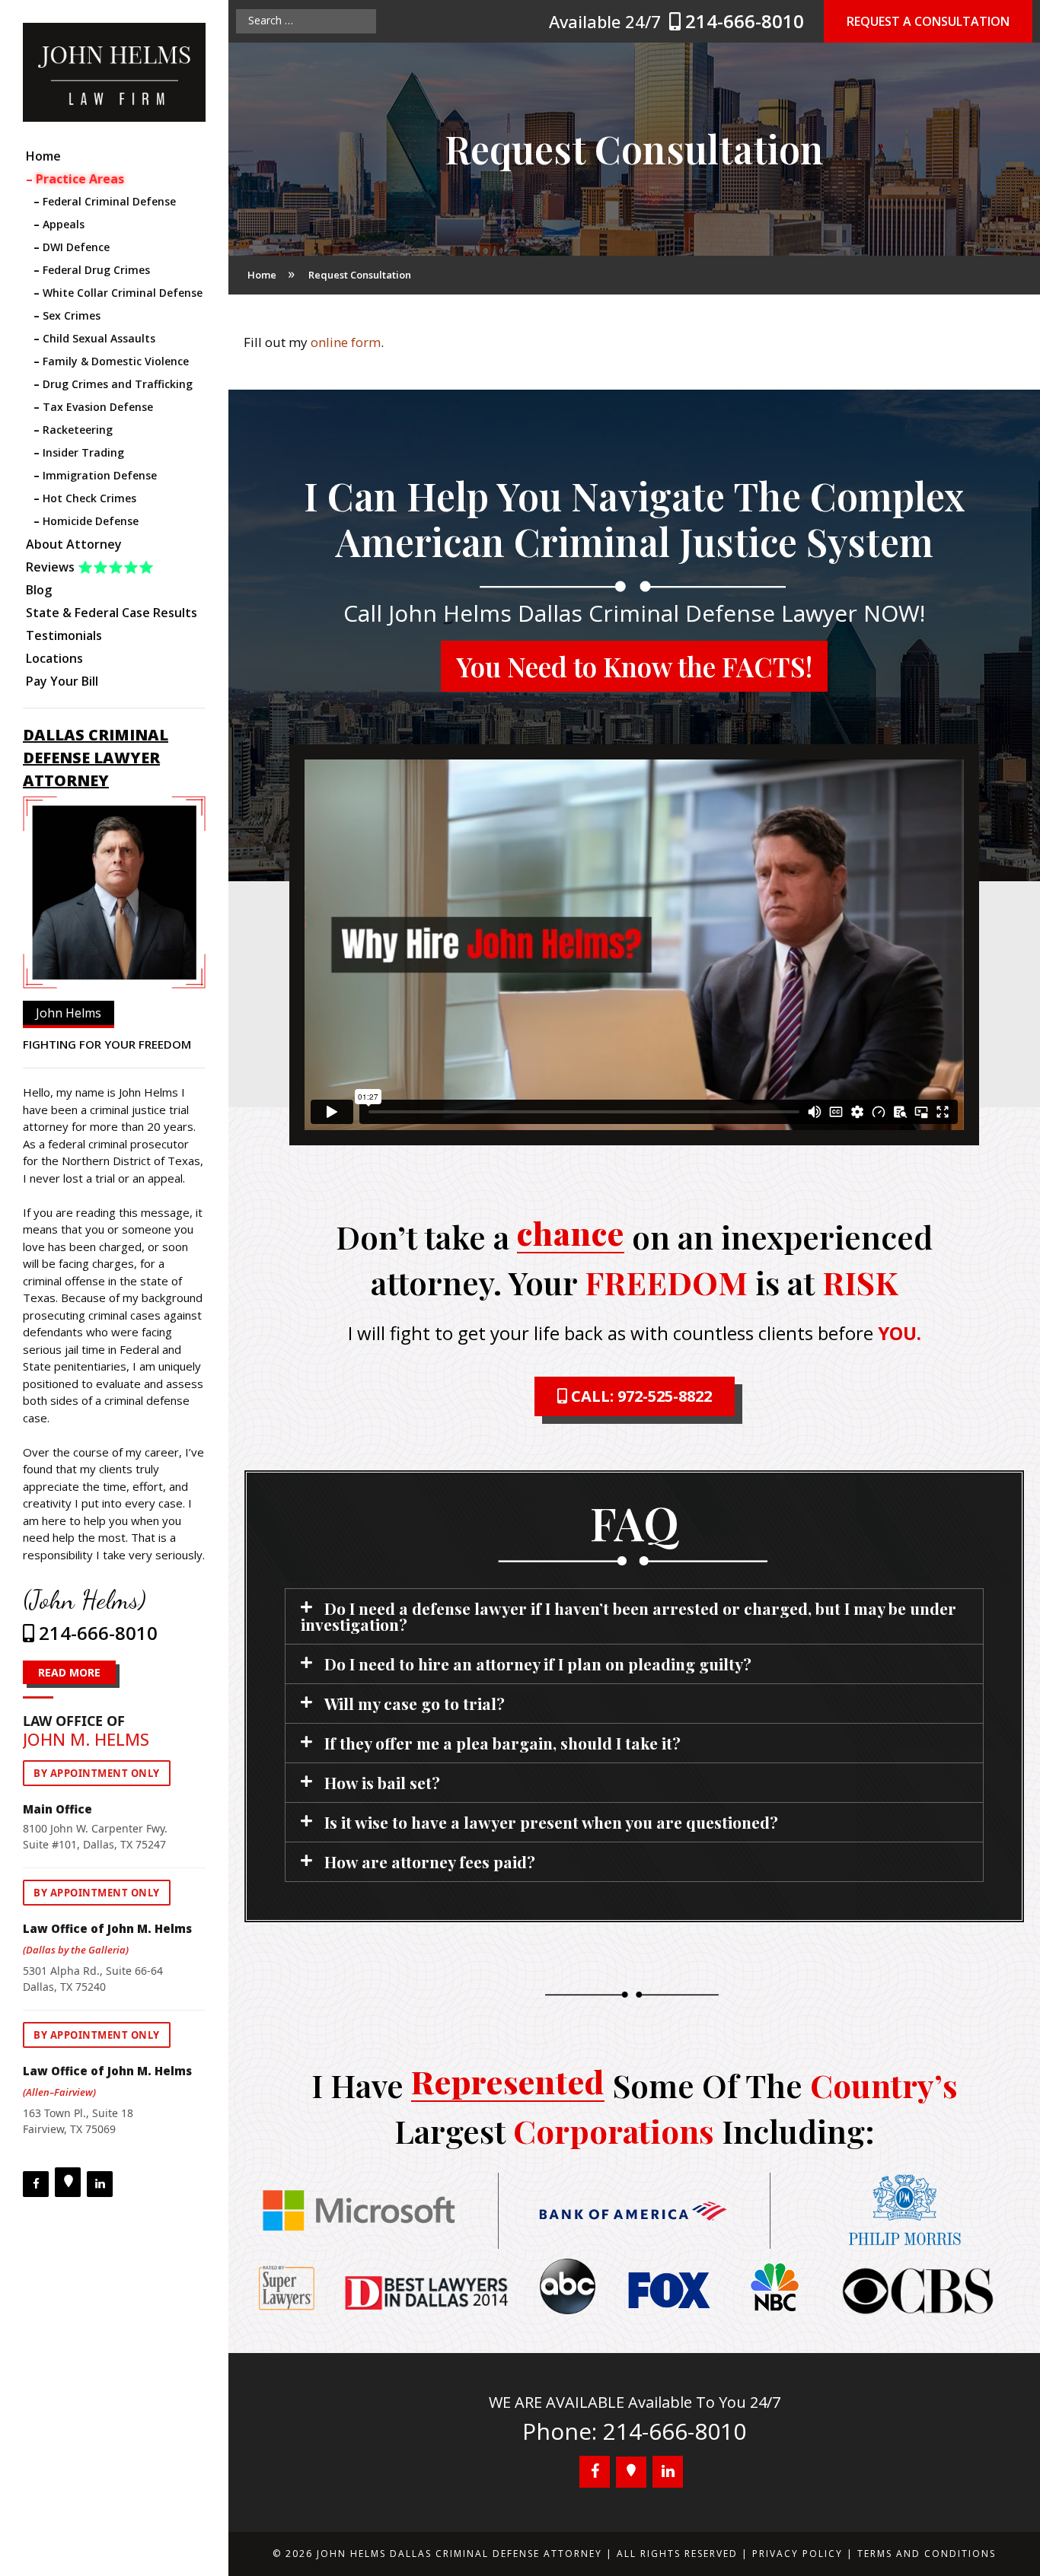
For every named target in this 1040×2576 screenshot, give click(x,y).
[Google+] (68, 2182)
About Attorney (74, 544)
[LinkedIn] (100, 2184)
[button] (634, 1616)
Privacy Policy (798, 2554)
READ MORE (69, 1672)
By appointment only (97, 1773)
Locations (54, 658)
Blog (39, 590)
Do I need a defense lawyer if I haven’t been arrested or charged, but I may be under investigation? (628, 1616)
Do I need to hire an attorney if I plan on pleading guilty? (538, 1664)
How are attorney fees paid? (430, 1861)
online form (346, 342)
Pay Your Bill (62, 681)
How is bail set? (382, 1782)
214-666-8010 (745, 21)
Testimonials (64, 635)
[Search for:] (306, 21)
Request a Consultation (928, 21)
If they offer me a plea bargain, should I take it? (502, 1743)
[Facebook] (36, 2184)
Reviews (90, 567)
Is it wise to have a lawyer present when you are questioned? (551, 1822)
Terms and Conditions (927, 2554)
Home (43, 156)
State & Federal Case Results (112, 613)
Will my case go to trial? (415, 1703)
